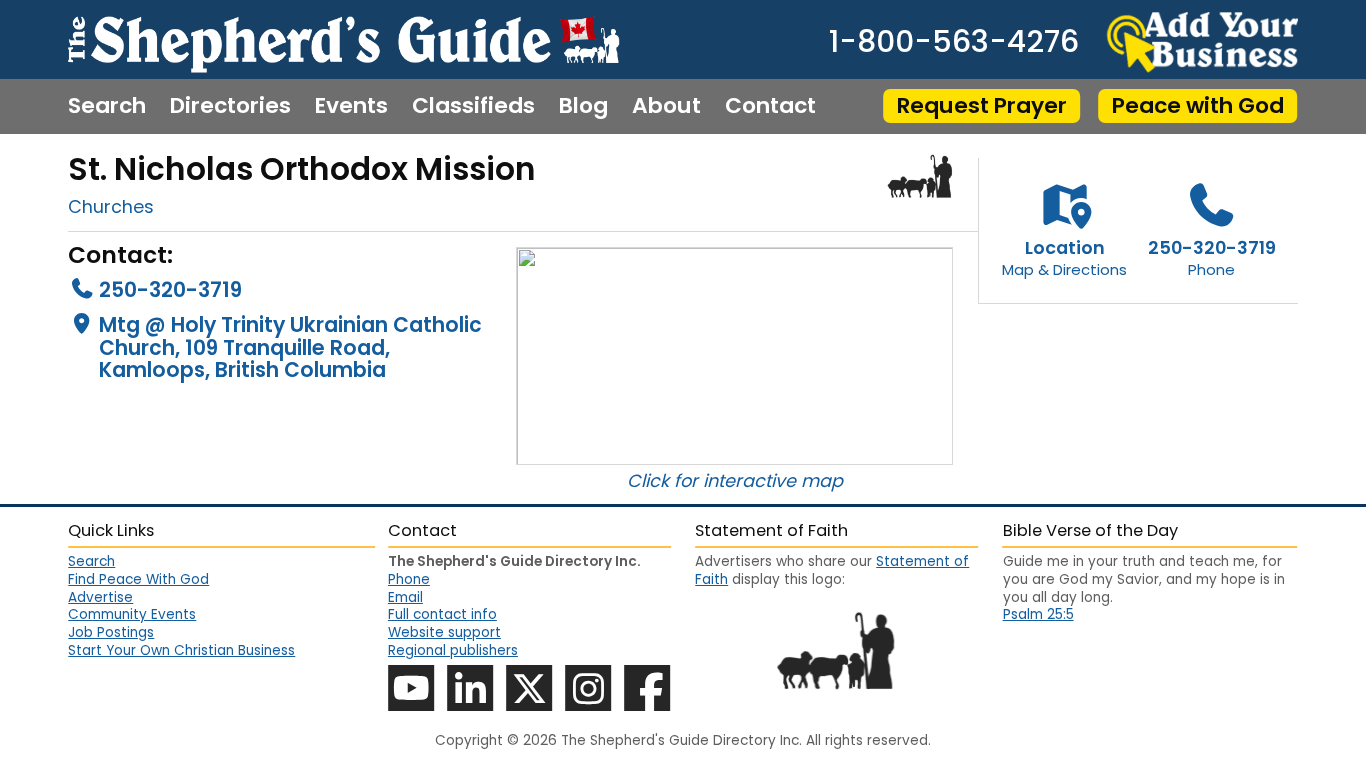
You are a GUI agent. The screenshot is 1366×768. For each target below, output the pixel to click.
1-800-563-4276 (954, 42)
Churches (111, 206)
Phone (409, 579)
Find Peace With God (138, 579)
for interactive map (758, 480)
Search (107, 106)
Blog (583, 106)
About (666, 106)
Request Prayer (982, 105)
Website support (444, 632)
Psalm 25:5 (1038, 614)
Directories (230, 106)
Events (351, 106)
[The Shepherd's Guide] (343, 39)
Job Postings (111, 632)
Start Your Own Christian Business (181, 650)
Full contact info (442, 614)
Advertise (100, 597)
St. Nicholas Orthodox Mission (302, 169)
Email (405, 597)
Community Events (132, 614)
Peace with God (1198, 105)
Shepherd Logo (920, 175)
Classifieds (473, 106)
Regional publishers (453, 650)
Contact (770, 106)
